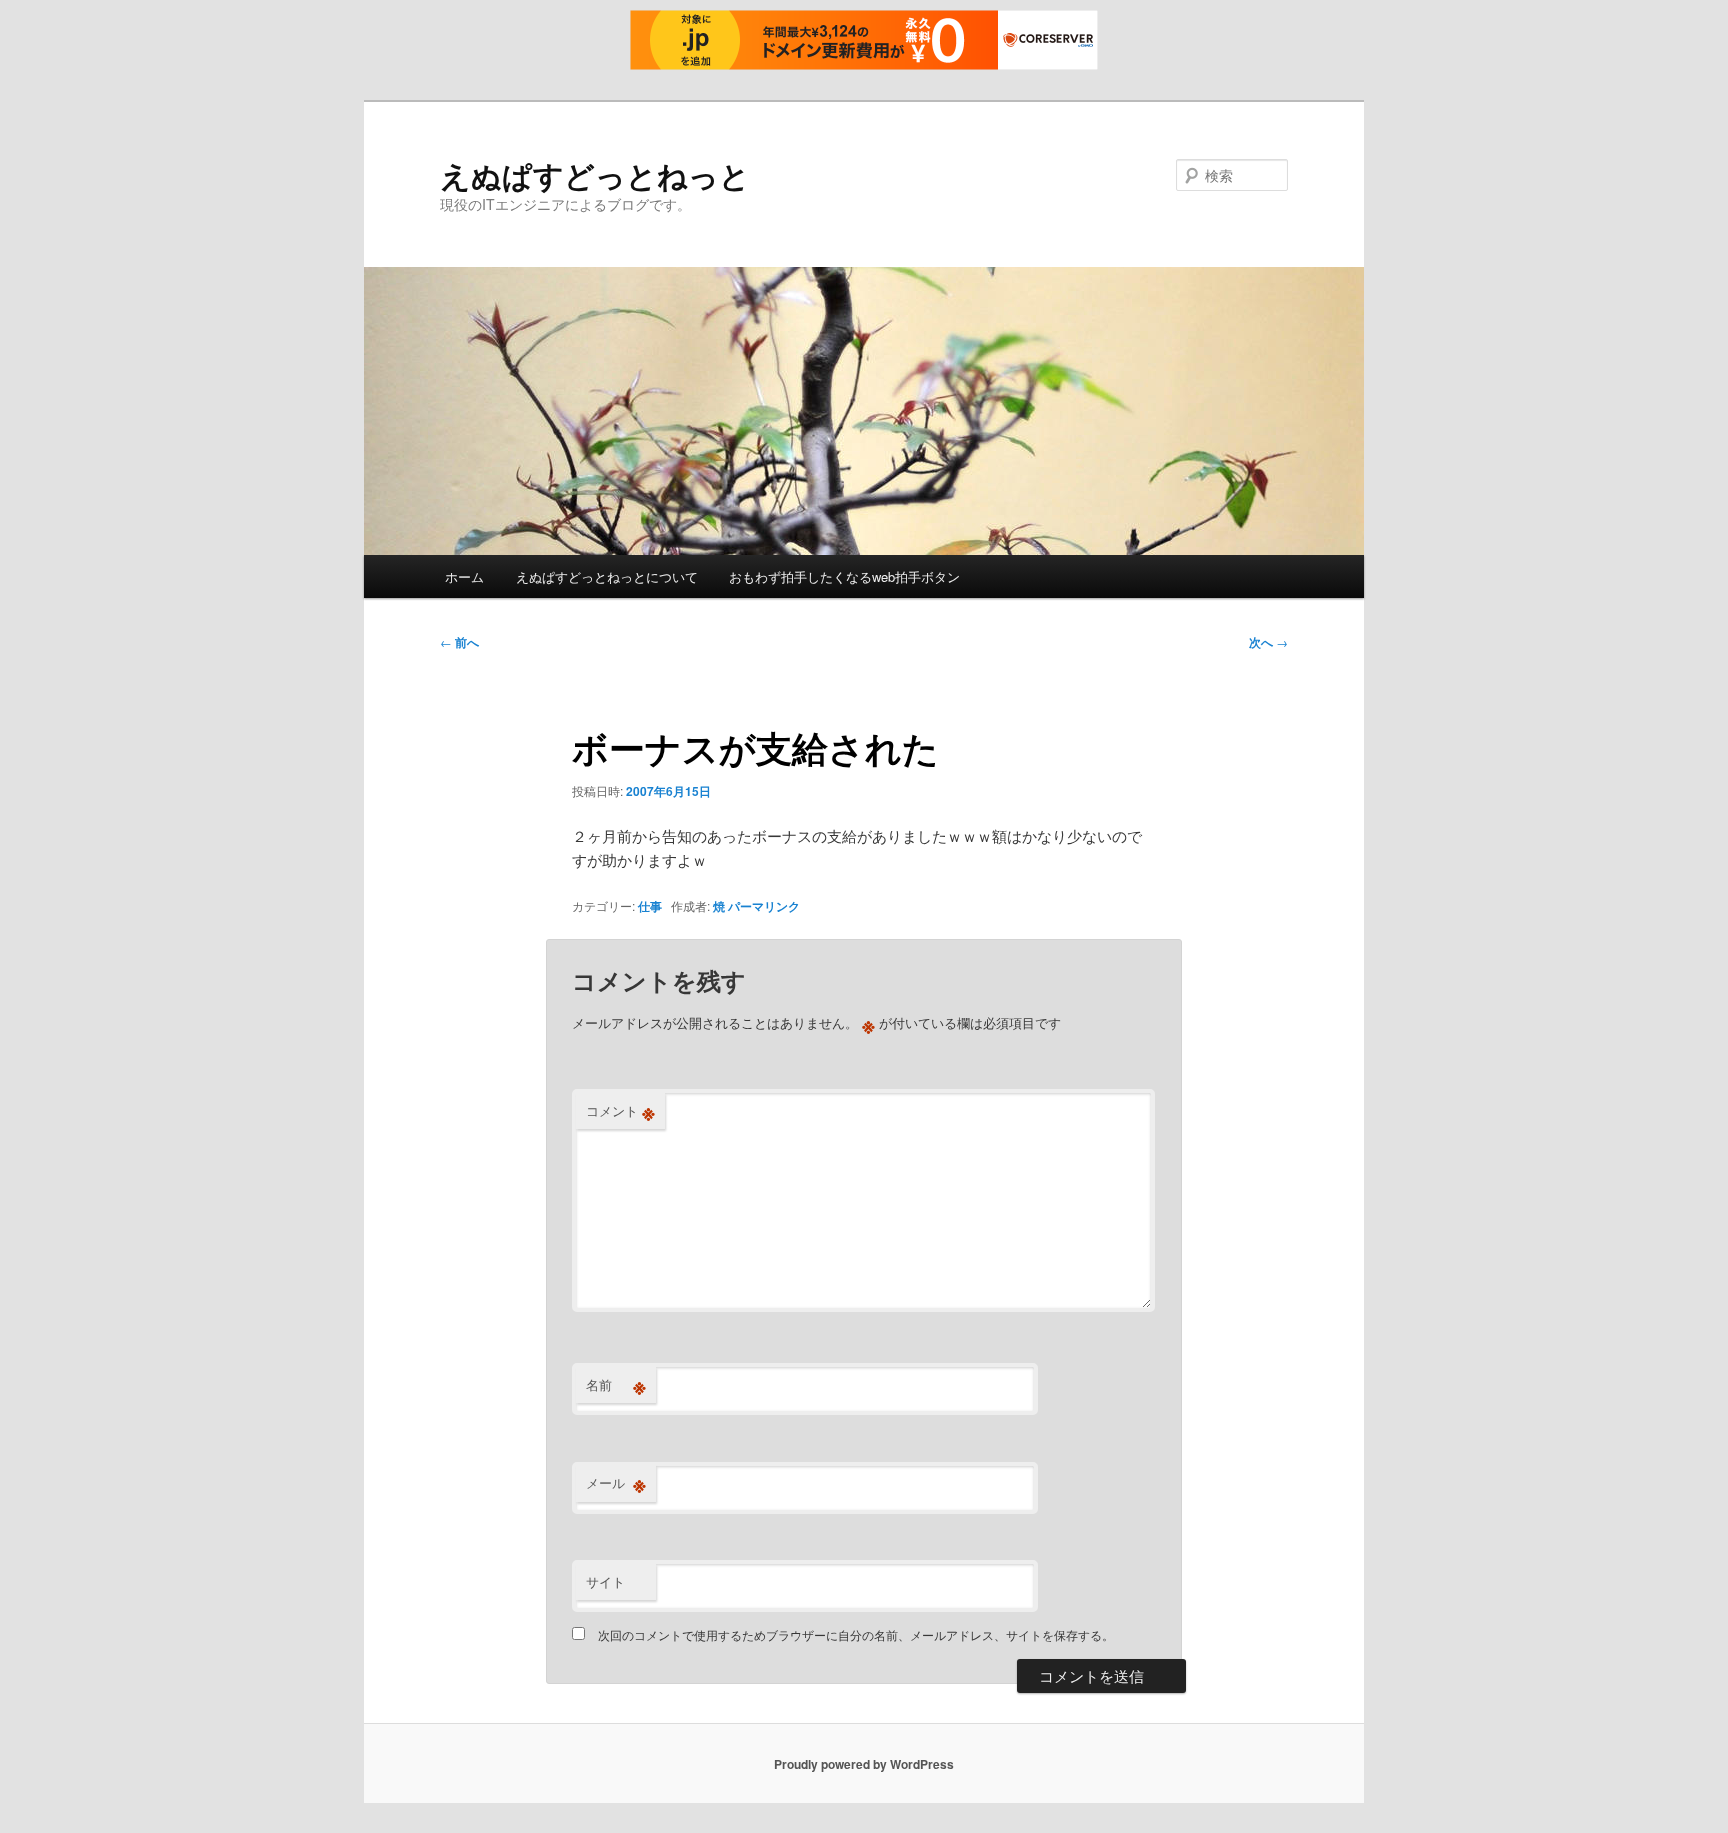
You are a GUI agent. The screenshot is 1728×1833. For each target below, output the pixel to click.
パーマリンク (764, 906)
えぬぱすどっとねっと (595, 174)
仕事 (650, 906)
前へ (459, 642)
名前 (616, 1385)
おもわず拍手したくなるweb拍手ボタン (844, 576)
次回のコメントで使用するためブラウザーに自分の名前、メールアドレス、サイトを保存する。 (856, 1634)
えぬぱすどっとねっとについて (607, 576)
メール (616, 1483)
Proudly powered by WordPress (864, 1764)
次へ (1268, 642)
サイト (605, 1581)
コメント (620, 1111)
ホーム (464, 576)
